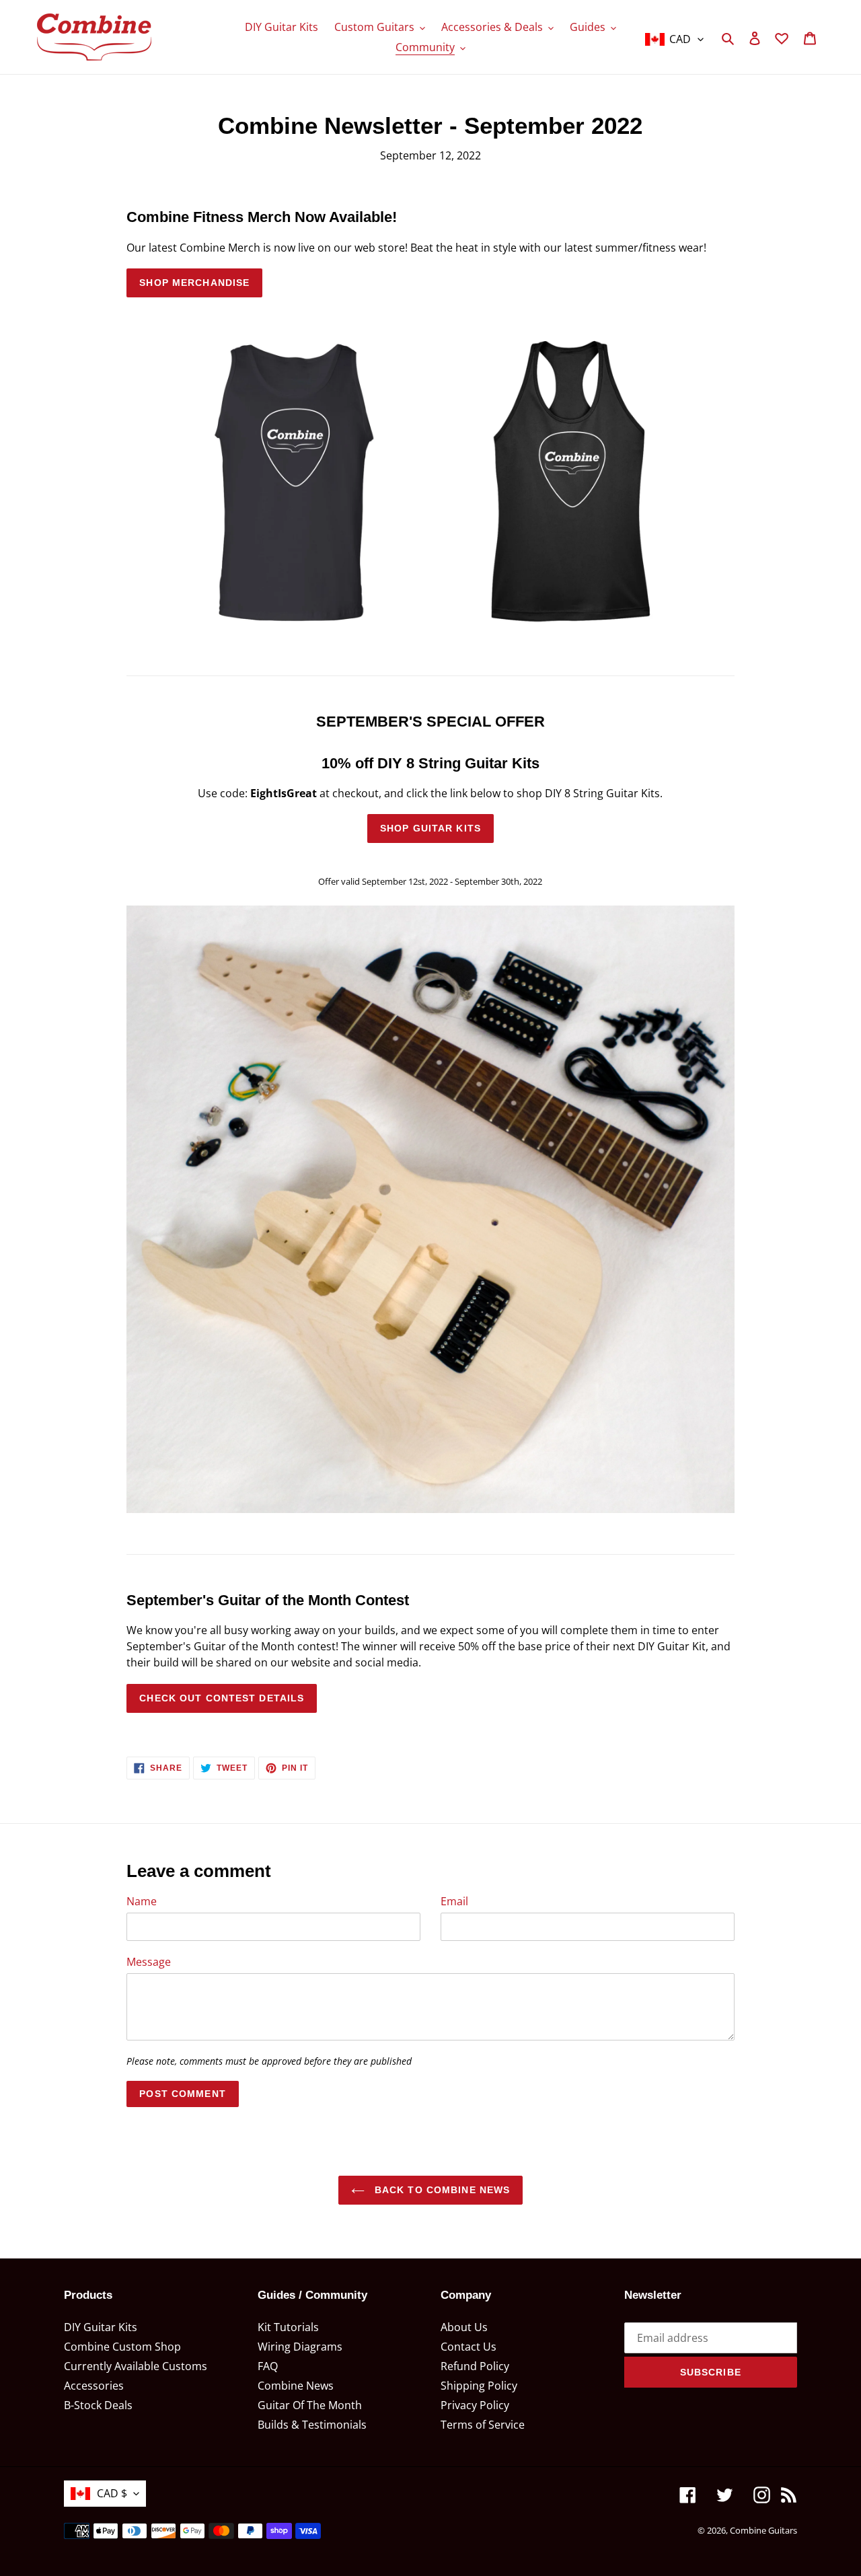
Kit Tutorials (288, 2327)
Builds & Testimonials (312, 2425)
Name (142, 1901)
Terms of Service (483, 2425)
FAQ (268, 2366)
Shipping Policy (479, 2386)
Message (149, 1962)
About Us (464, 2327)
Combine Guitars (763, 2530)
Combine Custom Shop (122, 2347)
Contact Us (469, 2347)
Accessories (94, 2386)
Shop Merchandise (194, 283)
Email (454, 1901)
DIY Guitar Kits (101, 2327)
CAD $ (112, 2493)
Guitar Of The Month (310, 2405)
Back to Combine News (441, 2190)
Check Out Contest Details (222, 1698)
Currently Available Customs (136, 2366)
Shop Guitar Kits (430, 828)
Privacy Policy (475, 2405)
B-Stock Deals (98, 2405)
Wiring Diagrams (300, 2347)
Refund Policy (475, 2366)
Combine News (296, 2386)
